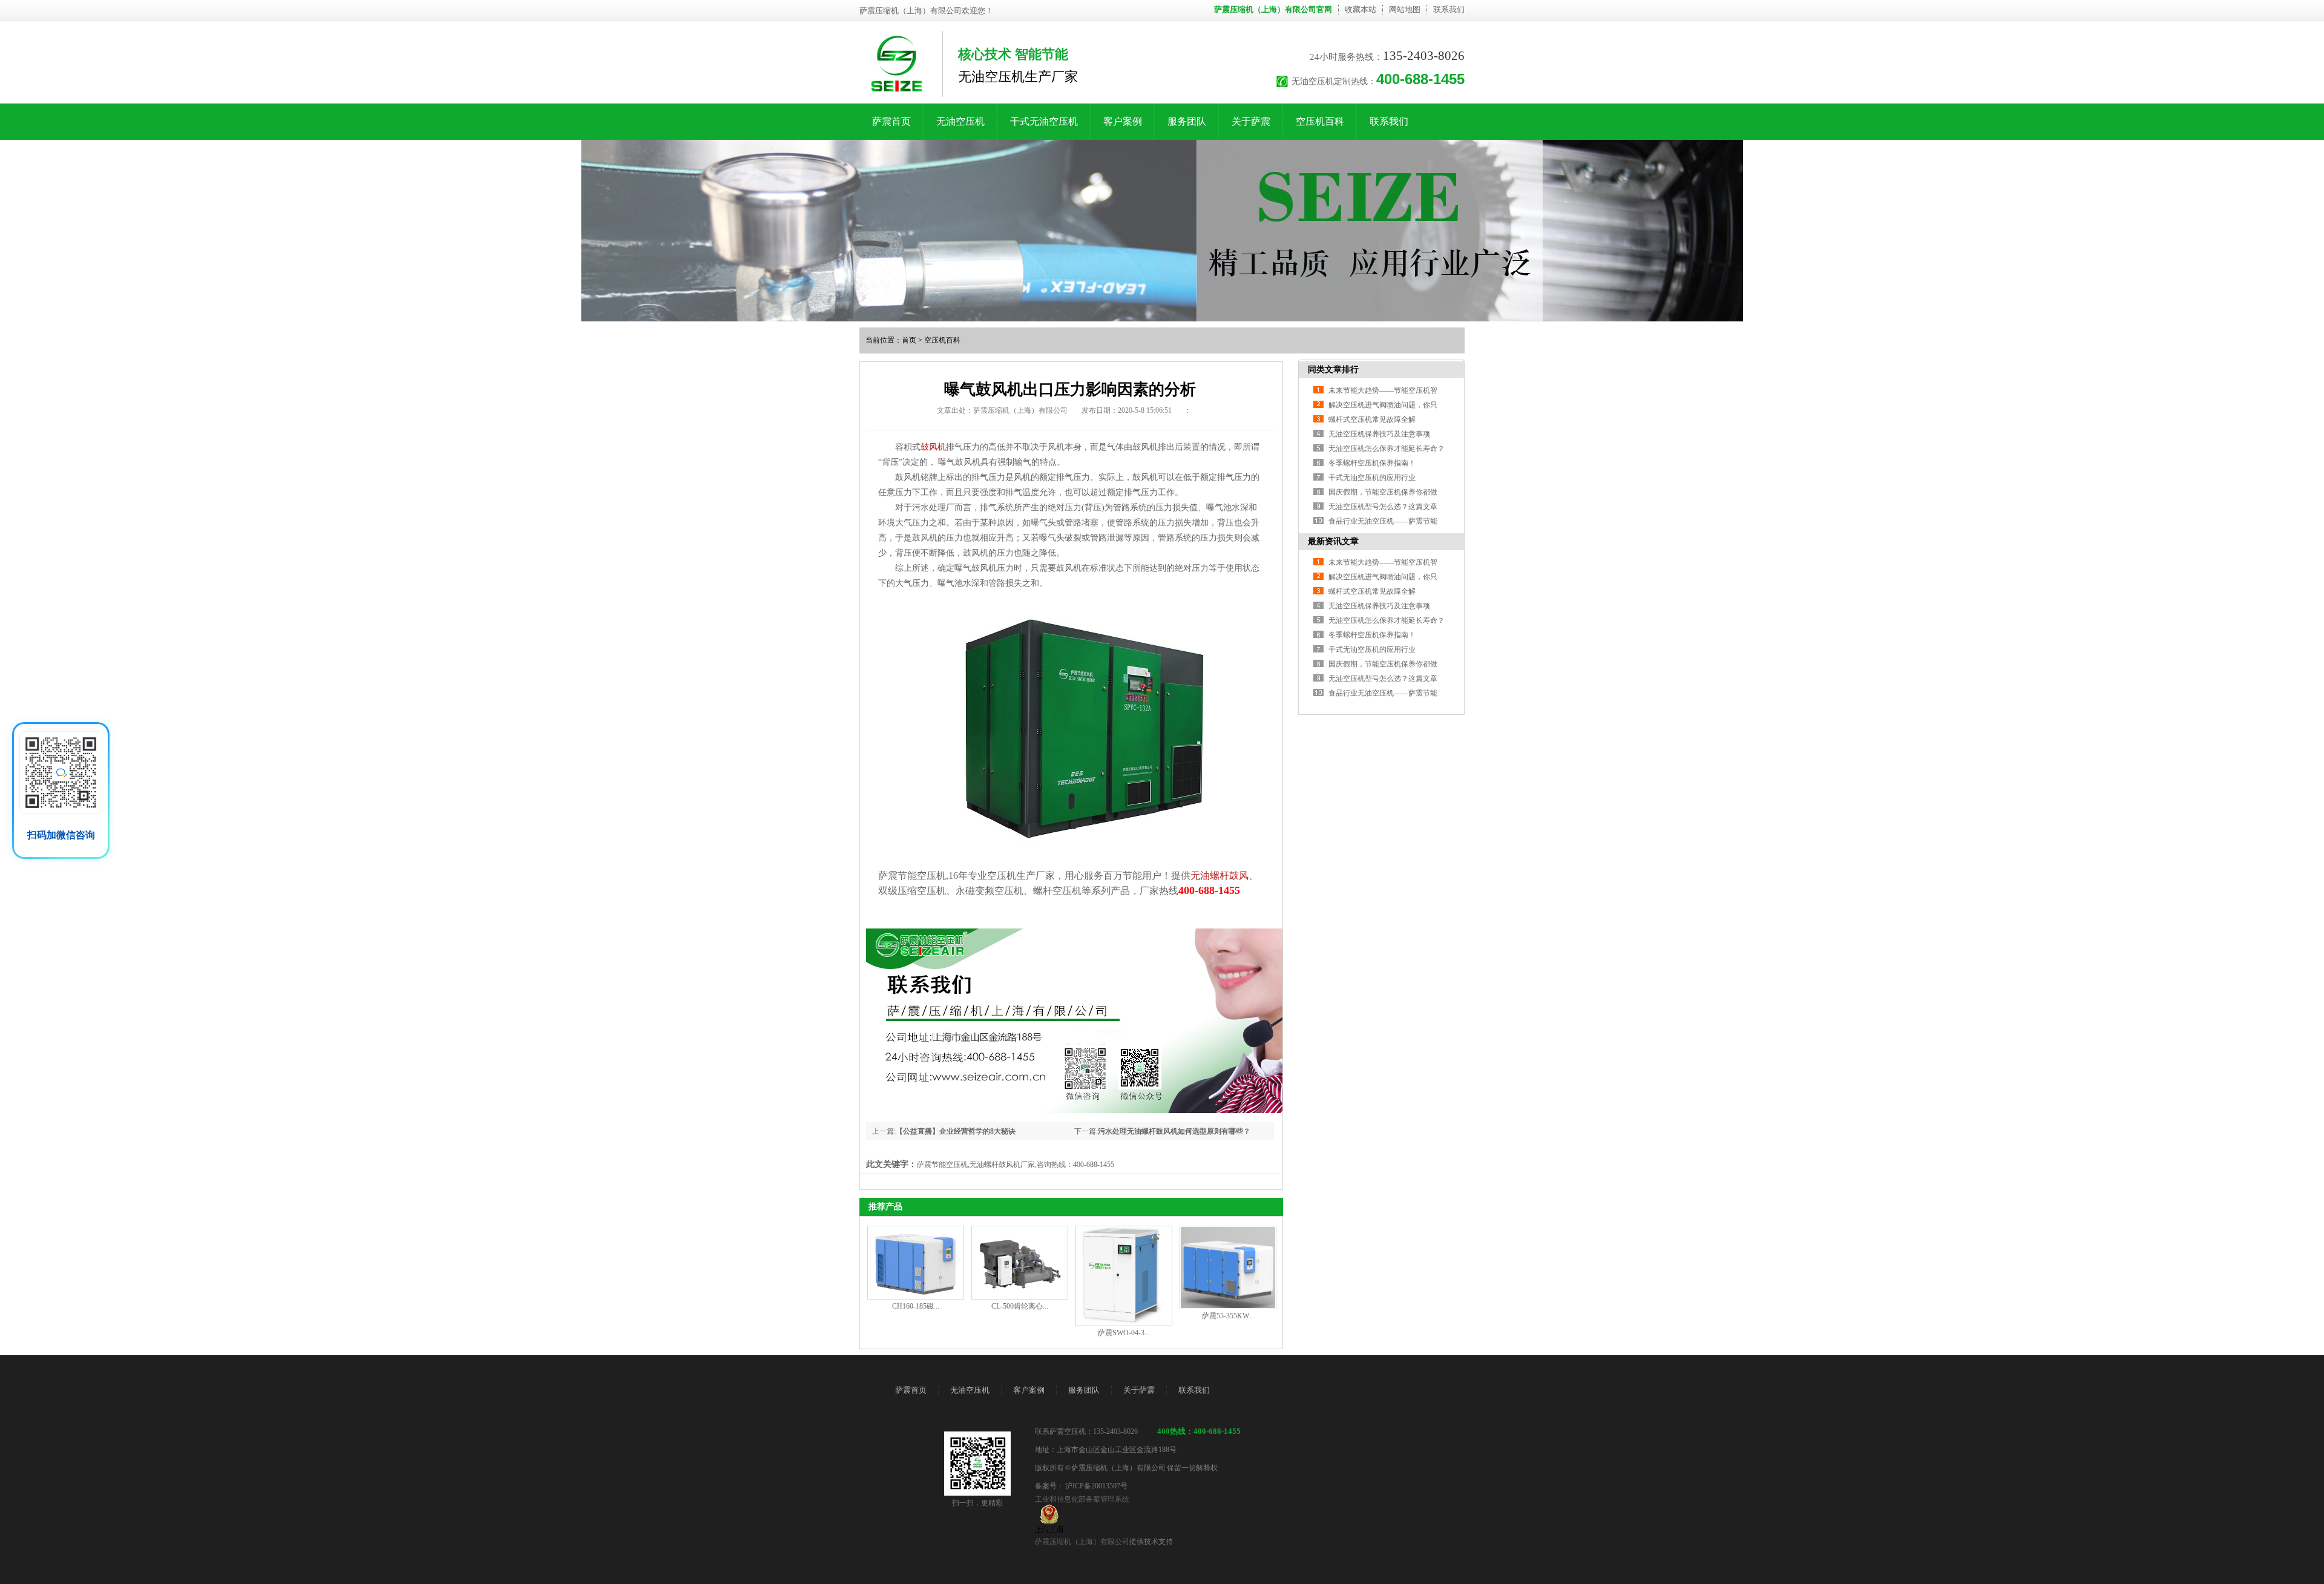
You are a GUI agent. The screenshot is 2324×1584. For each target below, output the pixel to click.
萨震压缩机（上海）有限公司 (1082, 1542)
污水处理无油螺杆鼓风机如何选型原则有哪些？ (1174, 1131)
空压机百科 (1320, 121)
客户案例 (1123, 121)
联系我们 (1449, 9)
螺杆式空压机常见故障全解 (1372, 419)
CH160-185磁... (916, 1306)
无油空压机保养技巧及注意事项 (1379, 434)
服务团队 (1187, 121)
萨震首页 (891, 121)
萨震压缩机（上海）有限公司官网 (1273, 9)
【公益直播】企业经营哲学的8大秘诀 (956, 1131)
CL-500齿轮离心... (1020, 1306)
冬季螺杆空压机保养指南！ (1372, 463)
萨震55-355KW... (1228, 1316)
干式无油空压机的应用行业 (1372, 478)
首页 (909, 340)
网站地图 (1405, 9)
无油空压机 (960, 121)
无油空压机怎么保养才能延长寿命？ (1387, 449)
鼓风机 (933, 447)
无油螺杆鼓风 (1219, 876)
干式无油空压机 (1044, 121)
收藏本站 (1361, 9)
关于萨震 (1251, 121)
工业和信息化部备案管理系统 (1082, 1499)
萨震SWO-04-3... (1124, 1333)
